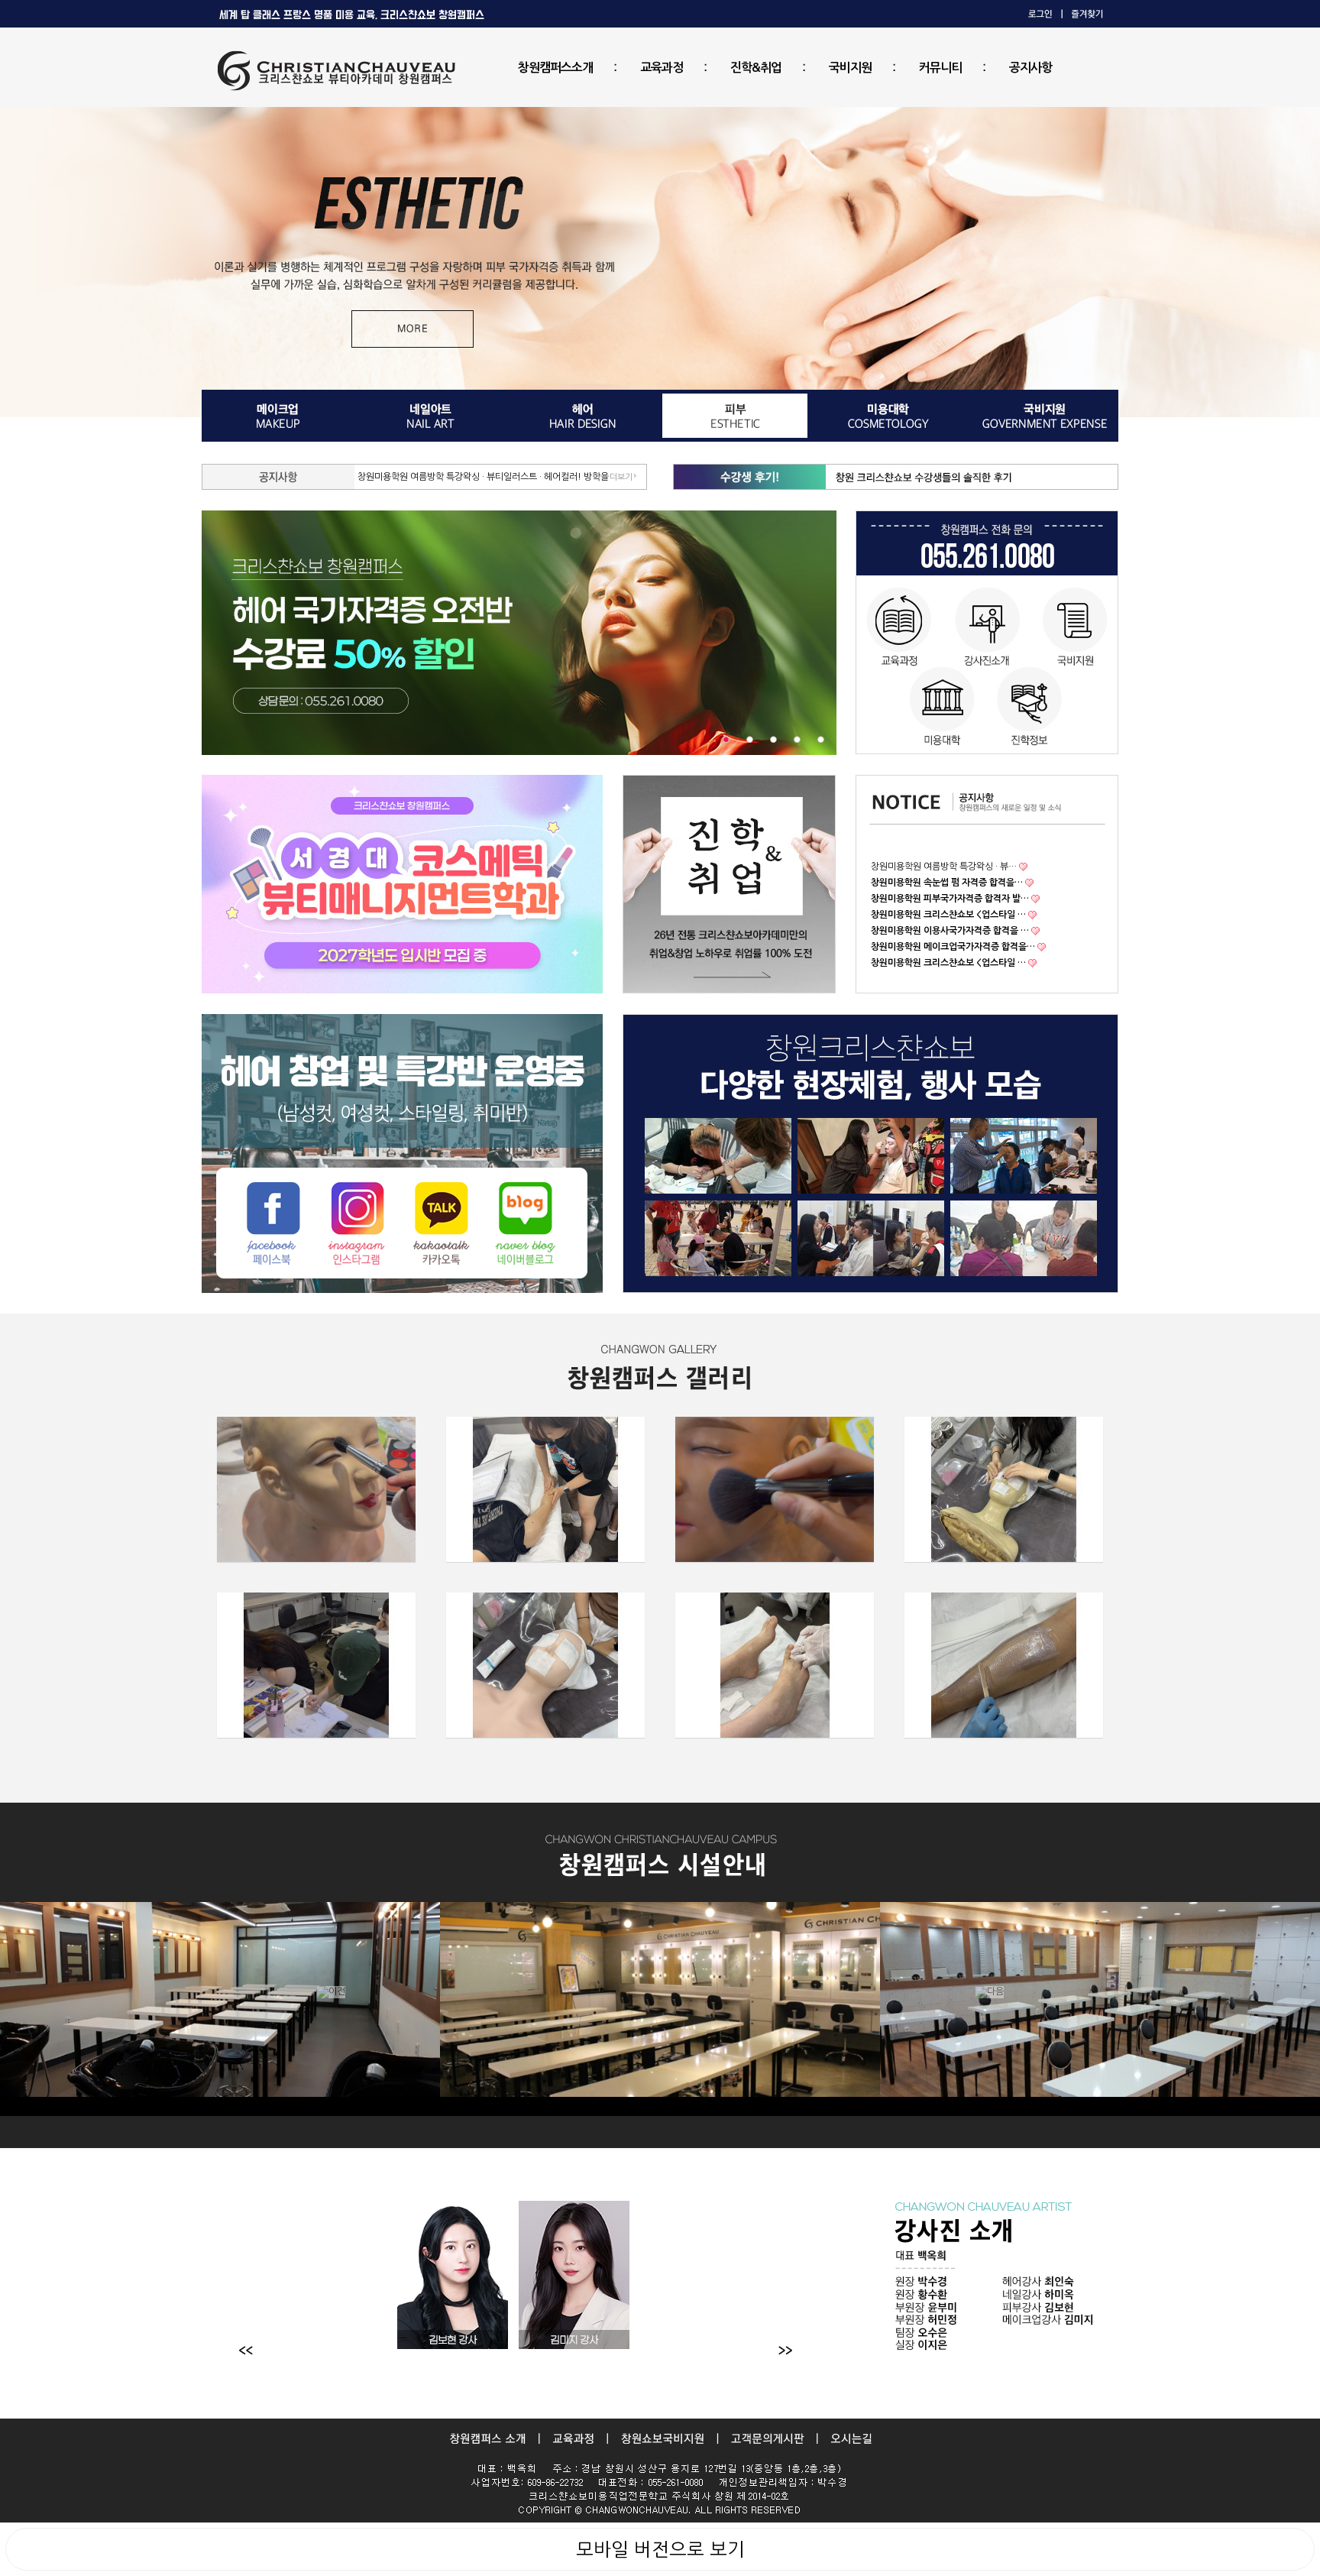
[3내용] (773, 739)
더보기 (621, 477)
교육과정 (662, 68)
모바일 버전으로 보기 (660, 2549)
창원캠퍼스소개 (555, 68)
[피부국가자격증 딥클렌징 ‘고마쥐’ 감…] (545, 1665)
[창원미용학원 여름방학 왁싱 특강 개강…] (1004, 1665)
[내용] (726, 739)
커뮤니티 (940, 68)
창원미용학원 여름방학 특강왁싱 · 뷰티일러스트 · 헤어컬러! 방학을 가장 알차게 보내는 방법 (530, 477)
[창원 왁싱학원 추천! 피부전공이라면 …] (775, 1665)
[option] (660, 2009)
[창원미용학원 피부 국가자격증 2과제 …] (545, 1489)
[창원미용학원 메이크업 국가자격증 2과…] (316, 1489)
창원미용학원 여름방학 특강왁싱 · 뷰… (944, 867)
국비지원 (850, 68)
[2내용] (750, 739)
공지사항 (1030, 68)
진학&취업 (756, 68)
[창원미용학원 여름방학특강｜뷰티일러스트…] (316, 1665)
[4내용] (797, 739)
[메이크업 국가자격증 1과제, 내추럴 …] (775, 1489)
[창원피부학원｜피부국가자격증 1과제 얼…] (1004, 1489)
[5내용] (821, 739)
